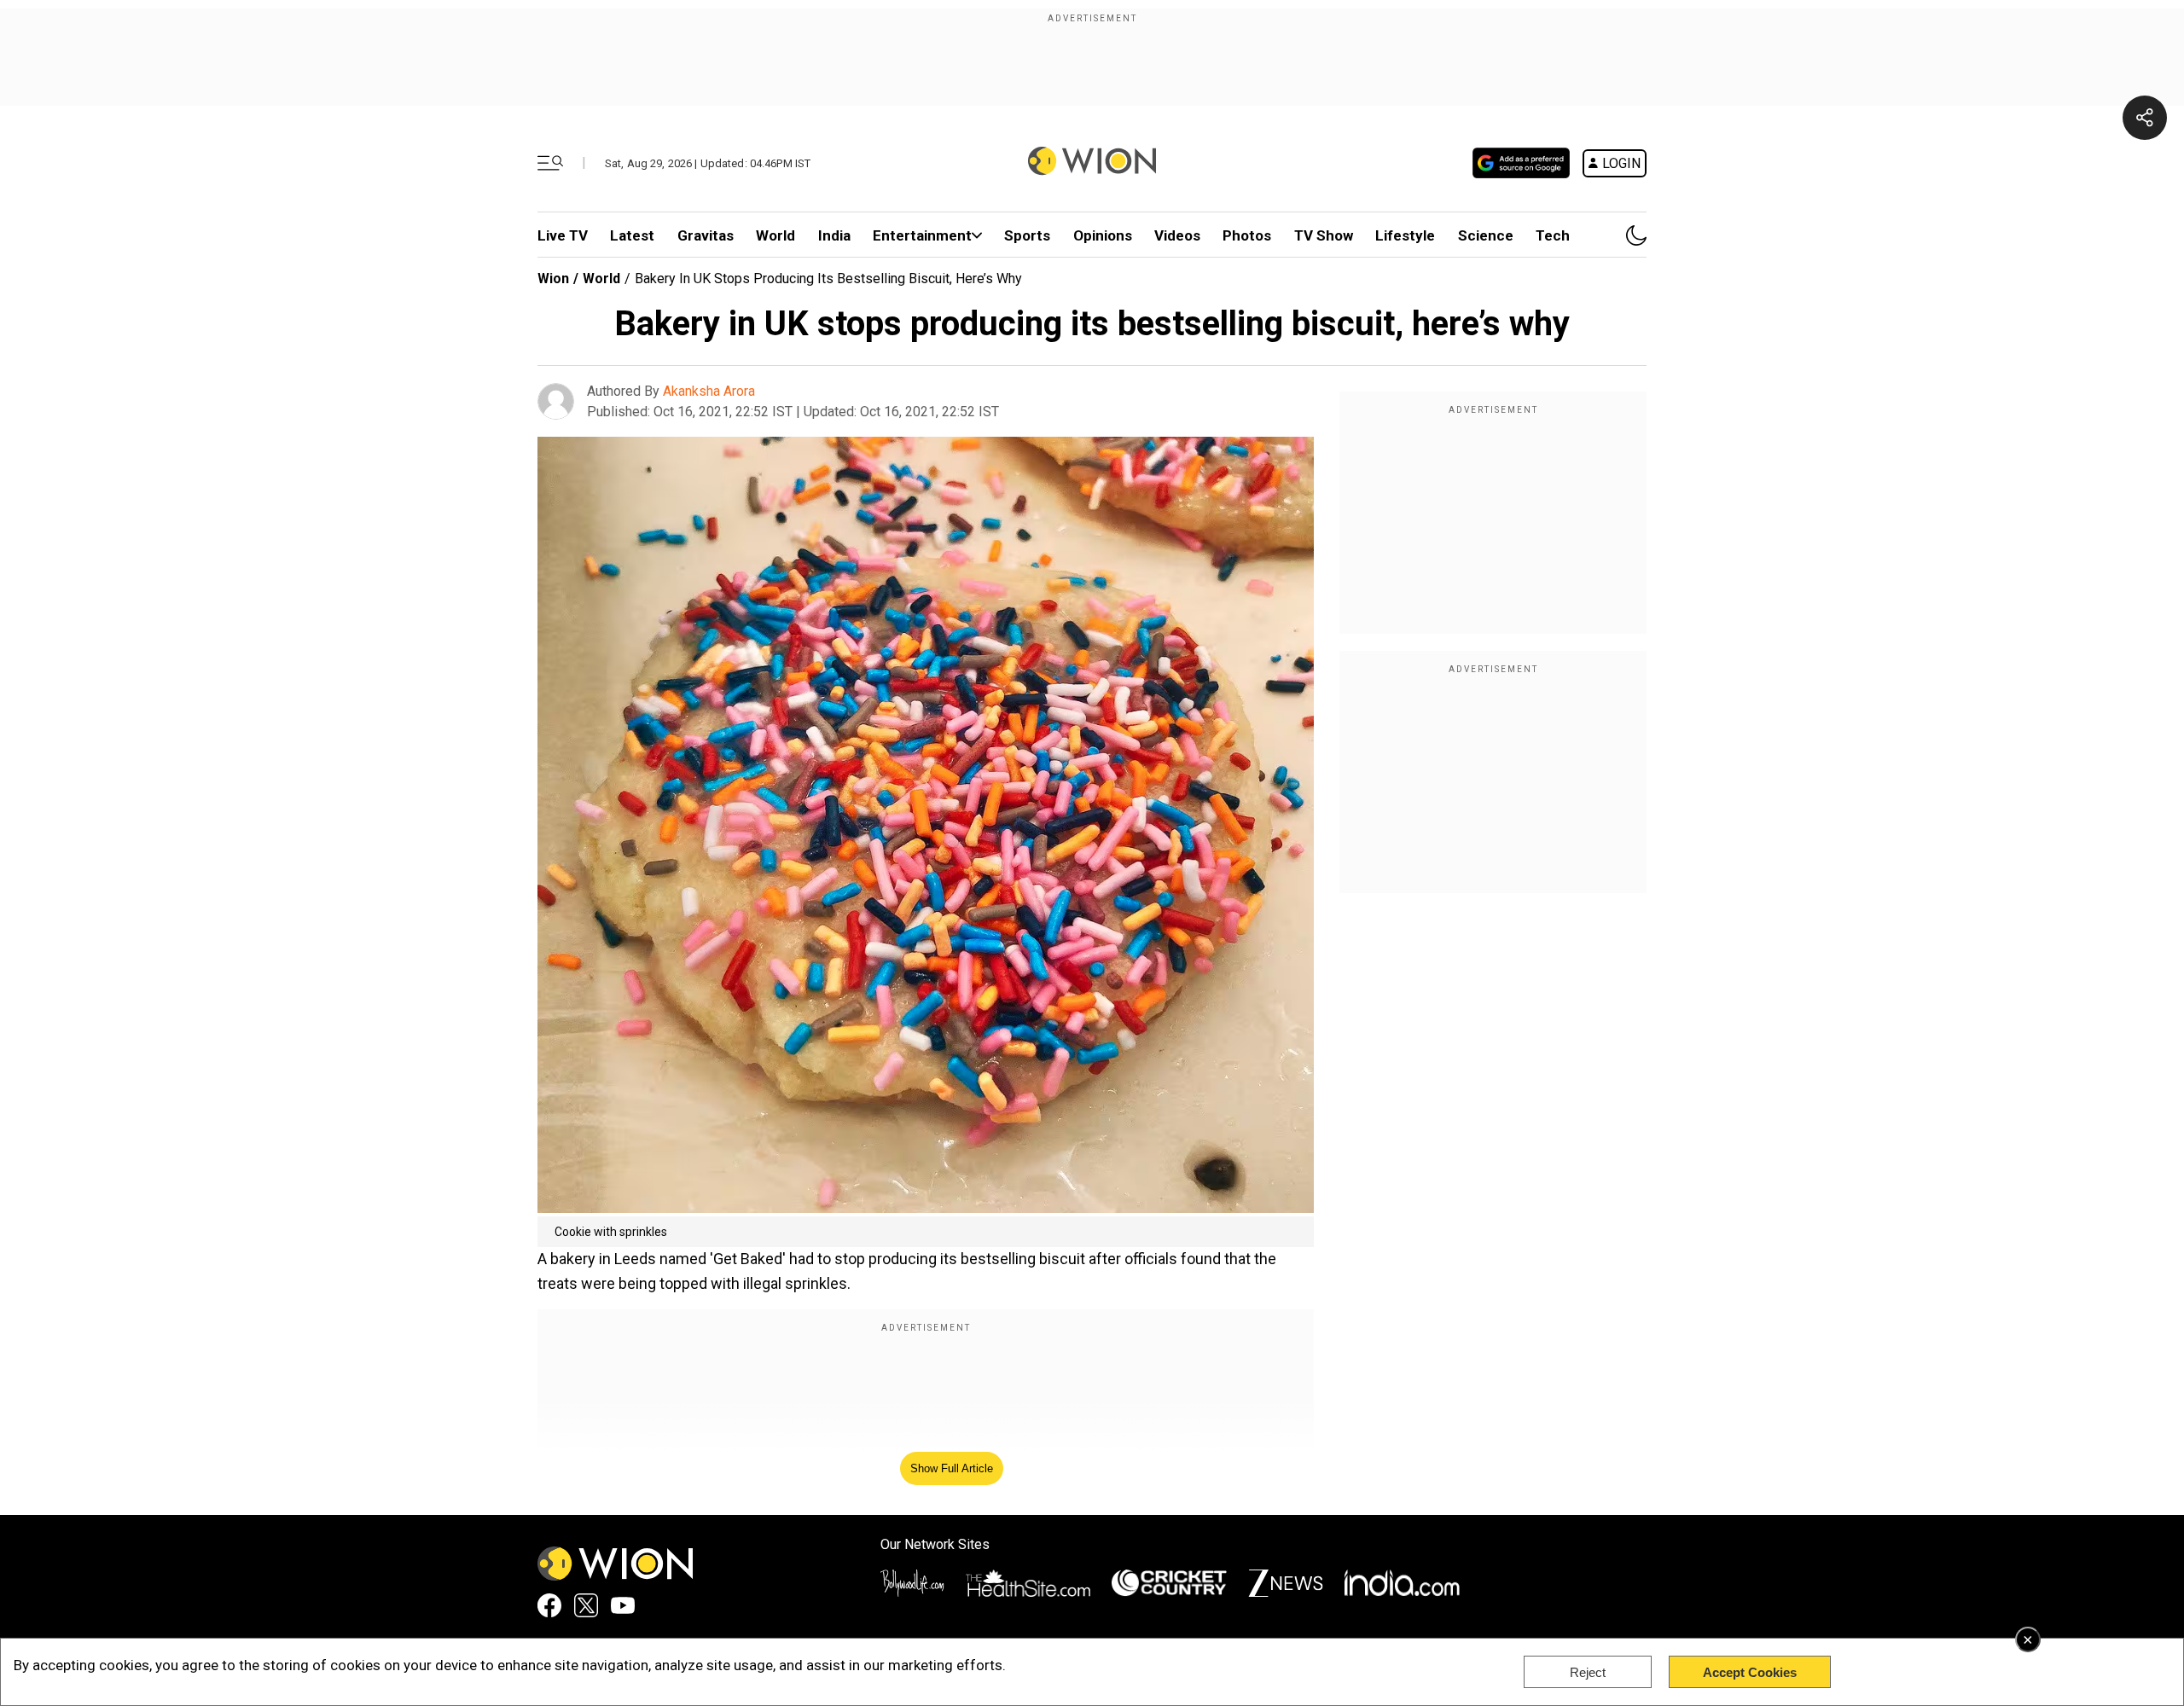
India (834, 235)
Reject (1588, 1672)
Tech (1553, 235)
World (775, 235)
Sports (1027, 235)
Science (1486, 235)
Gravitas (706, 235)
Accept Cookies (1750, 1672)
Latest (632, 235)
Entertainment (922, 235)
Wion (553, 279)
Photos (1247, 235)
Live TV (563, 235)
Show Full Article (952, 1468)
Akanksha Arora (709, 391)
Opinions (1103, 235)
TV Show (1324, 235)
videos (1177, 235)
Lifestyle (1405, 235)
